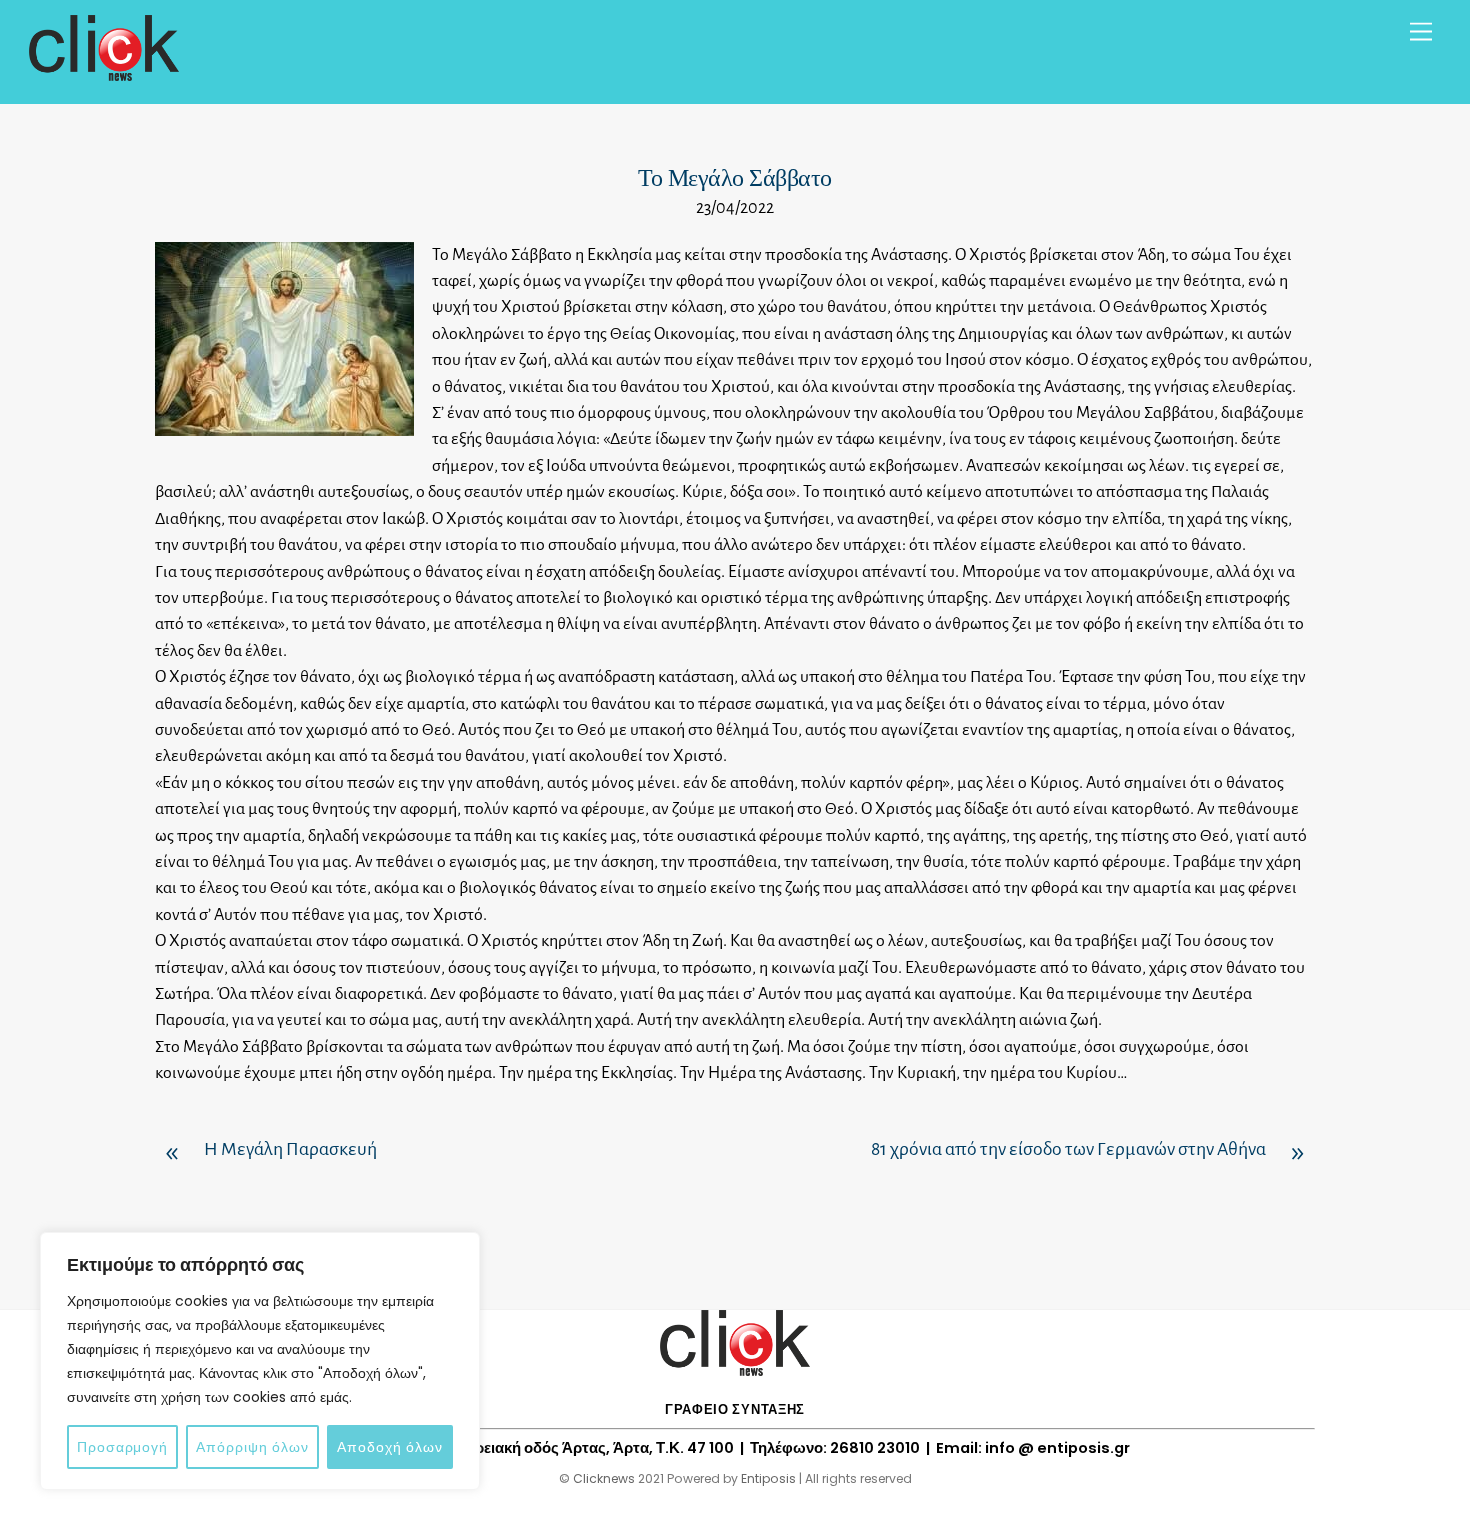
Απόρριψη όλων (252, 1447)
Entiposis (768, 1478)
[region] (260, 1361)
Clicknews (604, 1478)
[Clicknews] (104, 71)
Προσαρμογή (122, 1447)
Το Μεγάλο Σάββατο (735, 178)
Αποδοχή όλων (390, 1447)
